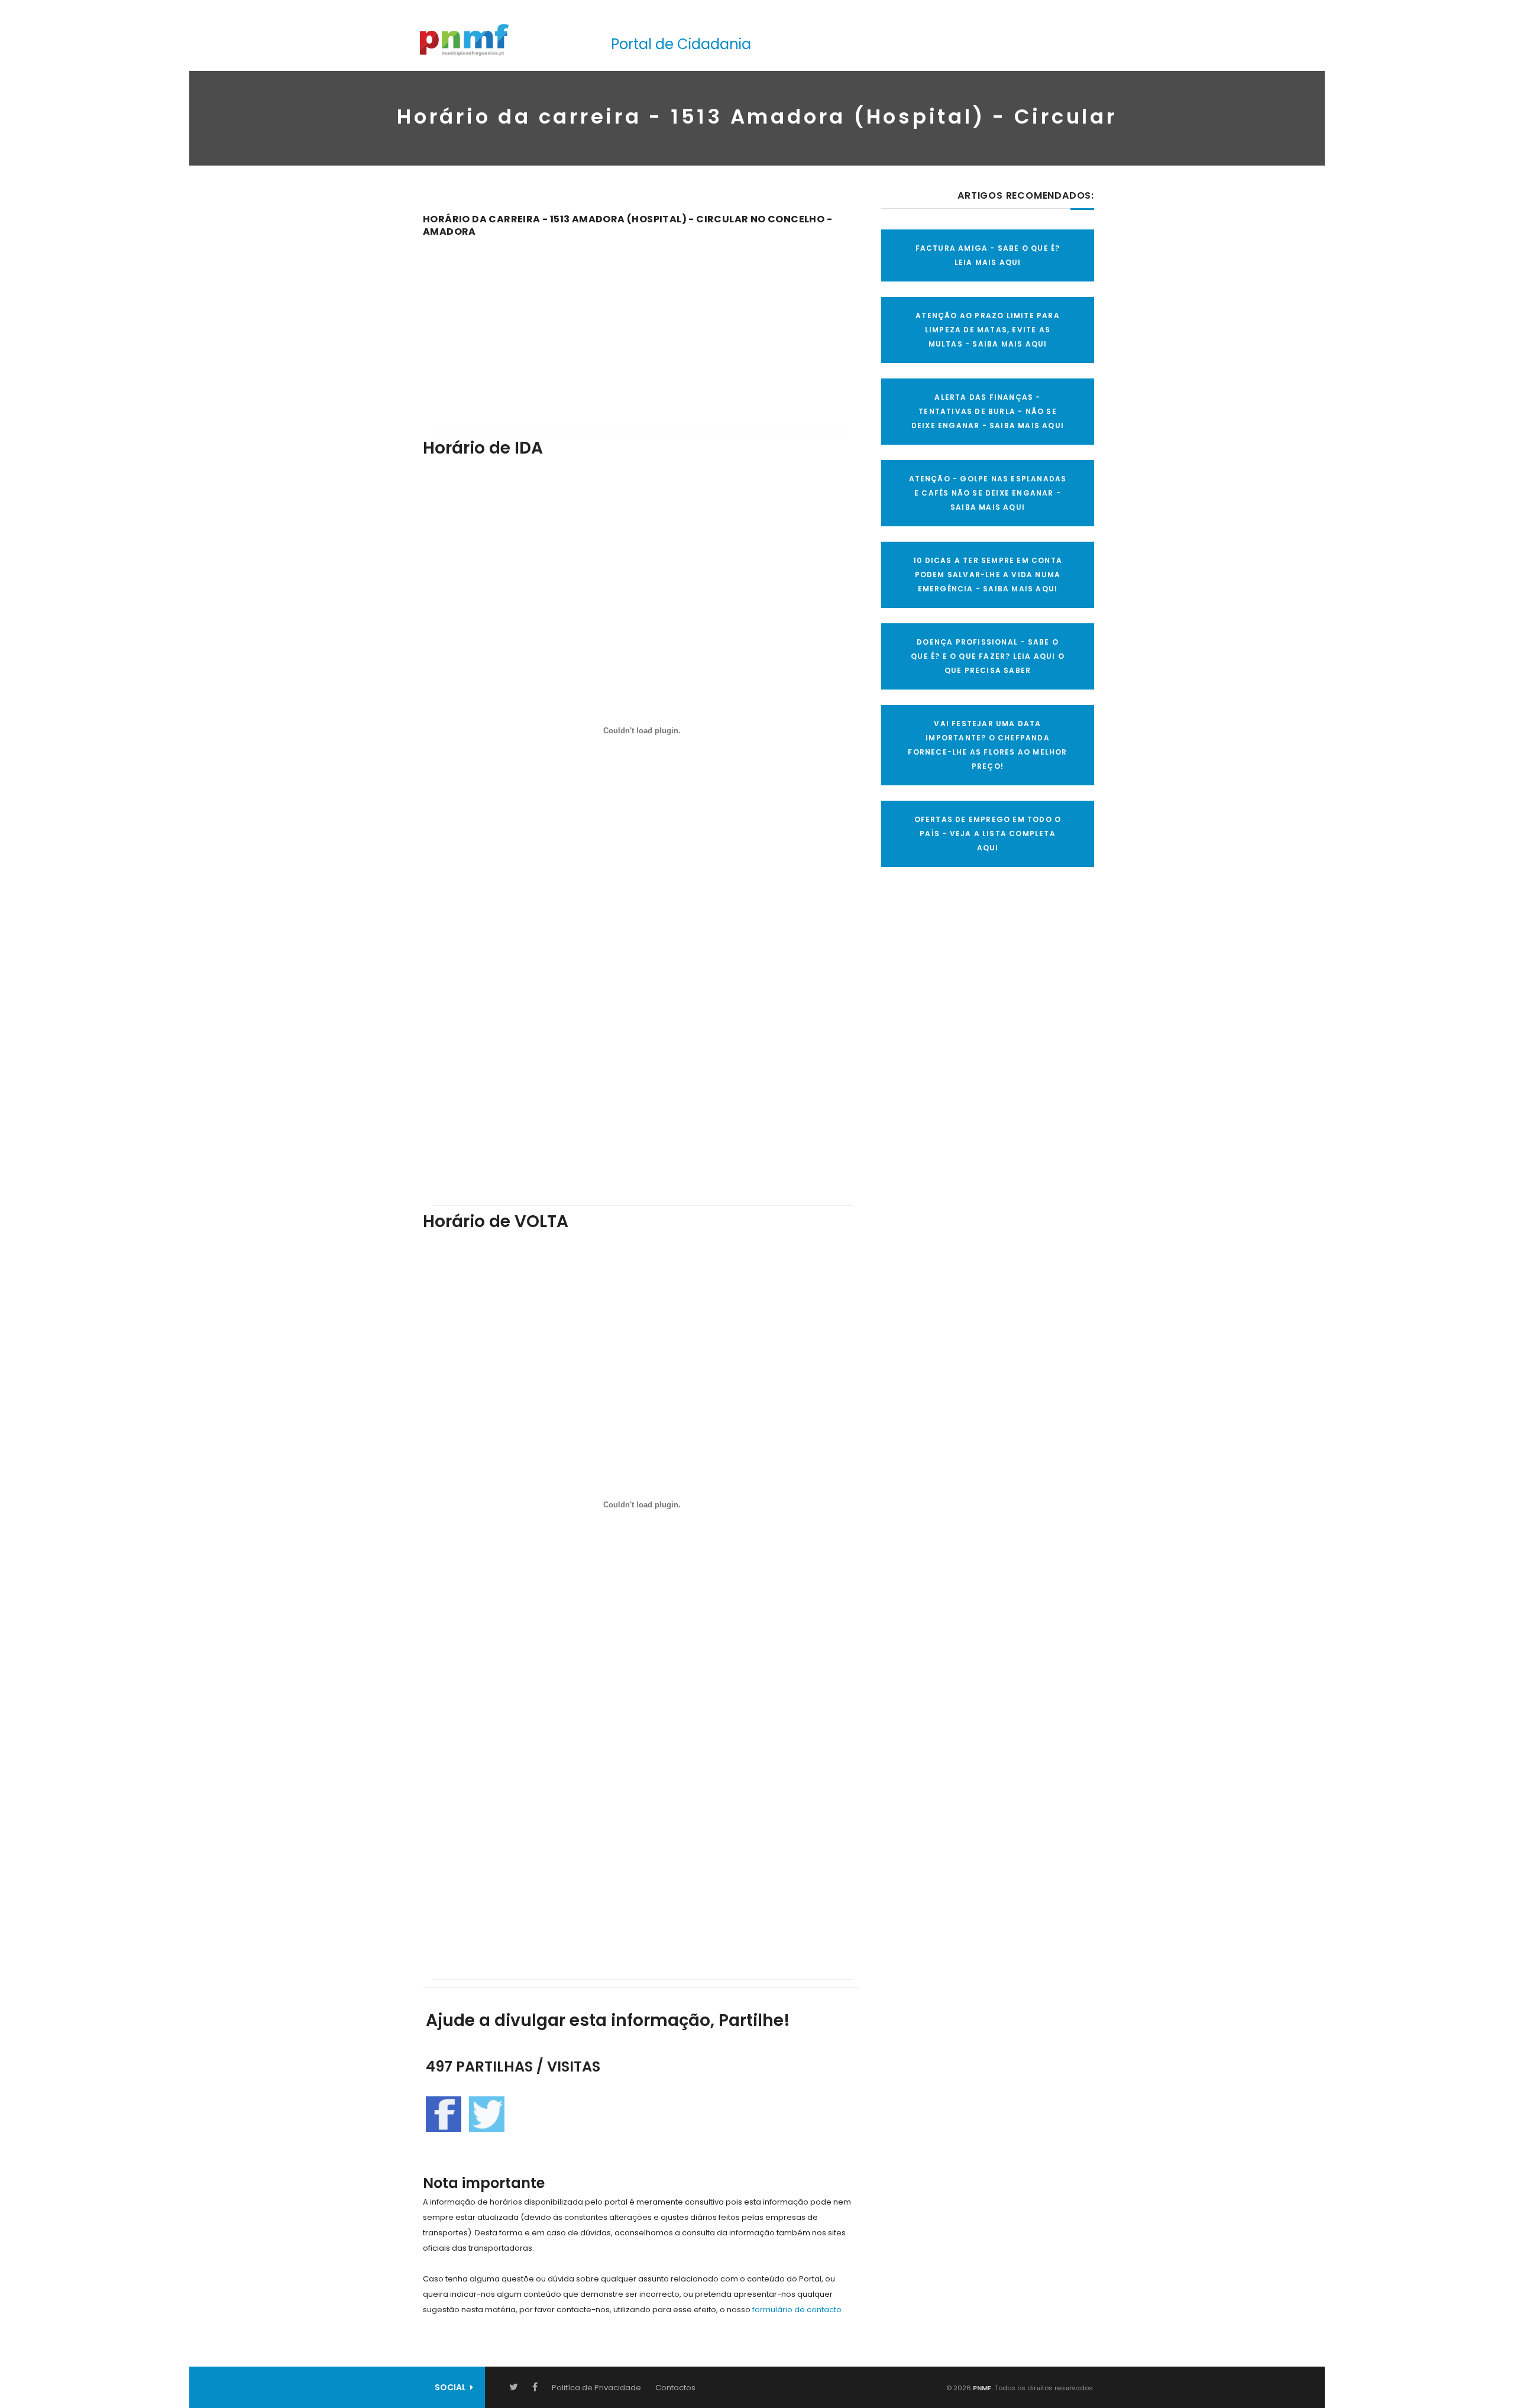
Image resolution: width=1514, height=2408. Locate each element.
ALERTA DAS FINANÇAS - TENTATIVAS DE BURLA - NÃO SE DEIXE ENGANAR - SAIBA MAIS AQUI (988, 411)
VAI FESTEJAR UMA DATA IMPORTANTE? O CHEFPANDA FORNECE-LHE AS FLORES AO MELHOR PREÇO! (987, 745)
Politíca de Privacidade (596, 2388)
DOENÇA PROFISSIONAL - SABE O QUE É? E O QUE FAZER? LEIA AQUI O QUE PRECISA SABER (988, 656)
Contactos (675, 2388)
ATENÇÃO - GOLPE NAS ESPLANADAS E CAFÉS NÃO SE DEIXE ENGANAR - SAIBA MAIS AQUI (988, 493)
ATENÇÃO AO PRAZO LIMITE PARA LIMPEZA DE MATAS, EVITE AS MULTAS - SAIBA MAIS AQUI (988, 330)
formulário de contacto (797, 2310)
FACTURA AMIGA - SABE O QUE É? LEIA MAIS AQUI (988, 255)
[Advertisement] (642, 326)
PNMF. (982, 2388)
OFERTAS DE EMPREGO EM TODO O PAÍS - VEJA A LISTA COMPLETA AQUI (988, 834)
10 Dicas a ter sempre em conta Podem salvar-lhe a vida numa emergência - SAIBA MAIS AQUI (988, 575)
